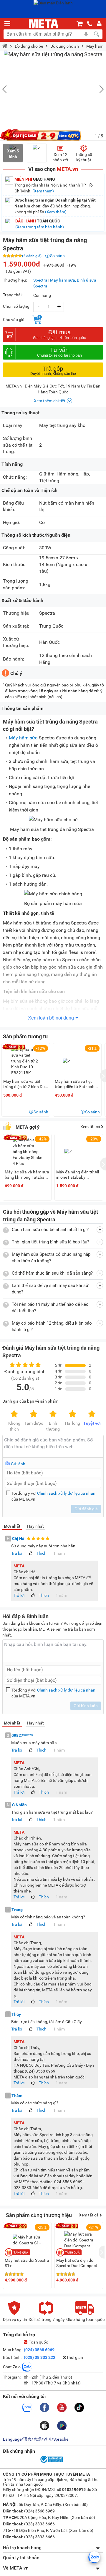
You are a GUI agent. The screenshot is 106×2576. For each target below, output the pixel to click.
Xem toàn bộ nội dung (51, 1018)
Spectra (40, 280)
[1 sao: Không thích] (14, 1414)
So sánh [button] (41, 1112)
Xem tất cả (91, 1127)
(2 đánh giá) (32, 256)
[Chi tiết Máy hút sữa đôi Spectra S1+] (27, 2240)
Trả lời (17, 1553)
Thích (42, 1553)
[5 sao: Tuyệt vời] (92, 1414)
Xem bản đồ (75, 2505)
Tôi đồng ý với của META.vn (53, 1496)
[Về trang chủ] (44, 24)
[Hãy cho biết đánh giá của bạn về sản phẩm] (53, 1446)
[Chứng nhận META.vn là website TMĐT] (51, 2462)
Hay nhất (35, 1526)
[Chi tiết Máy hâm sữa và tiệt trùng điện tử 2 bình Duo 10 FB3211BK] (26, 1061)
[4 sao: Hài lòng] (72, 1414)
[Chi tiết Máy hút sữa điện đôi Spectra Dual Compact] (79, 2240)
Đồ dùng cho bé (29, 46)
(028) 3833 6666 (39, 2524)
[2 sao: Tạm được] (34, 1414)
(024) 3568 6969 (39, 2350)
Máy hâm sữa (23, 738)
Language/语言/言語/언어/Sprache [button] (36, 2439)
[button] (99, 89)
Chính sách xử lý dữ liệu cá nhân (66, 1493)
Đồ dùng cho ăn (65, 46)
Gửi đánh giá (86, 1509)
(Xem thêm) (43, 191)
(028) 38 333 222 (40, 2357)
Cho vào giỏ (14, 320)
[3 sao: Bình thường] (53, 1414)
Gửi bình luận (86, 1706)
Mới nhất (12, 1526)
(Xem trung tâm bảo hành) (40, 227)
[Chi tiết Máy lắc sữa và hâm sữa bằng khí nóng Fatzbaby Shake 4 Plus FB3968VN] (27, 1155)
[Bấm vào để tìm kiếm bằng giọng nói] (86, 34)
